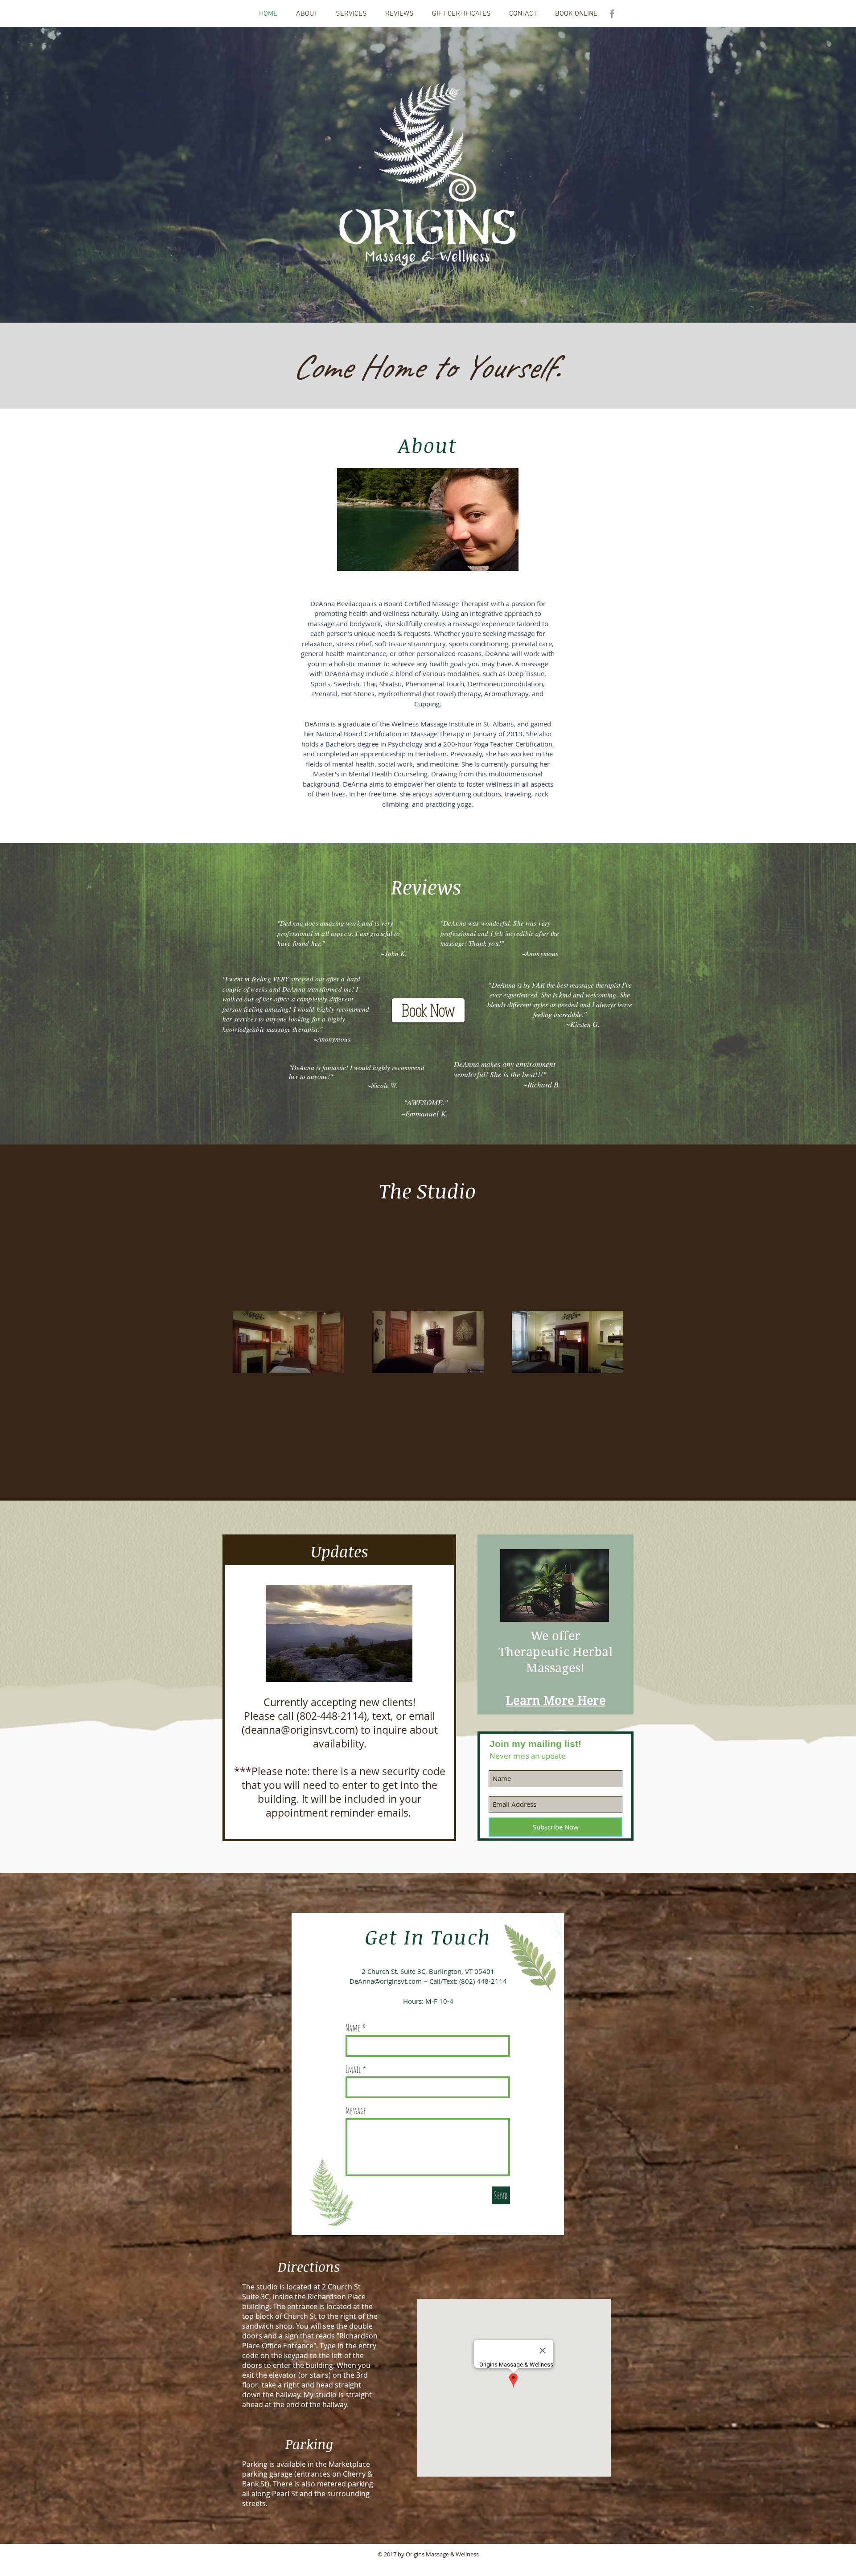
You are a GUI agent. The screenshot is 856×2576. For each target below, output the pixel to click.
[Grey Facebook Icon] (612, 14)
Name (353, 2028)
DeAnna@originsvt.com (386, 1981)
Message (356, 2111)
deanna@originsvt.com (300, 1730)
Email (353, 2069)
